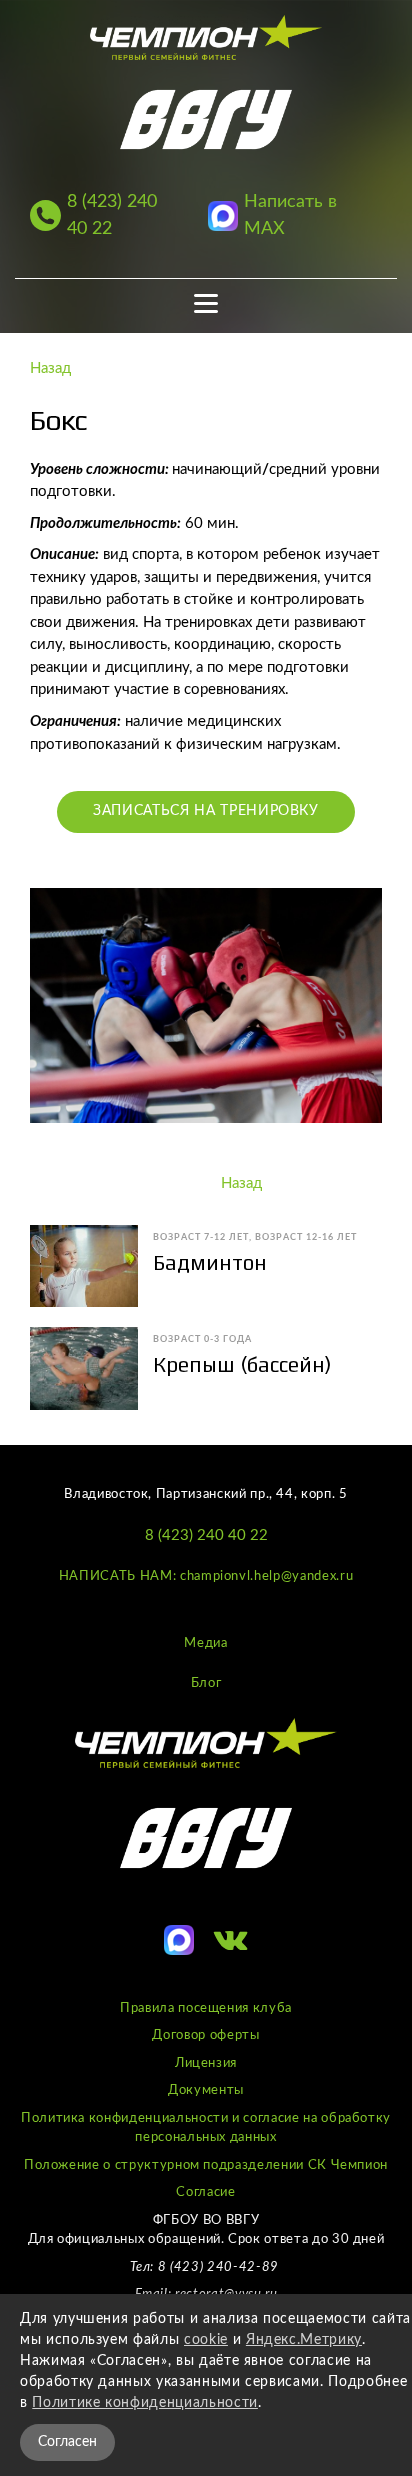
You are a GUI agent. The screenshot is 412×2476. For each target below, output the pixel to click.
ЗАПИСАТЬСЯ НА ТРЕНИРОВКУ (206, 811)
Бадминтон (210, 1262)
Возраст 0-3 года (202, 1339)
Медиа (205, 1643)
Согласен (67, 2442)
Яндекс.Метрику (304, 2340)
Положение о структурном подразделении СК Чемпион (206, 2165)
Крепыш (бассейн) (242, 1364)
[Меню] (206, 303)
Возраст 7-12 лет (201, 1237)
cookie (206, 2340)
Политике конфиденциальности (145, 2403)
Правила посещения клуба (206, 2008)
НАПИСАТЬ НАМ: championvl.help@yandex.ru (206, 1576)
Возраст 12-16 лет (306, 1237)
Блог (206, 1683)
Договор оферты (205, 2035)
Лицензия (206, 2063)
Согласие (205, 2192)
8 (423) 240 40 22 (206, 1535)
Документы (206, 2090)
